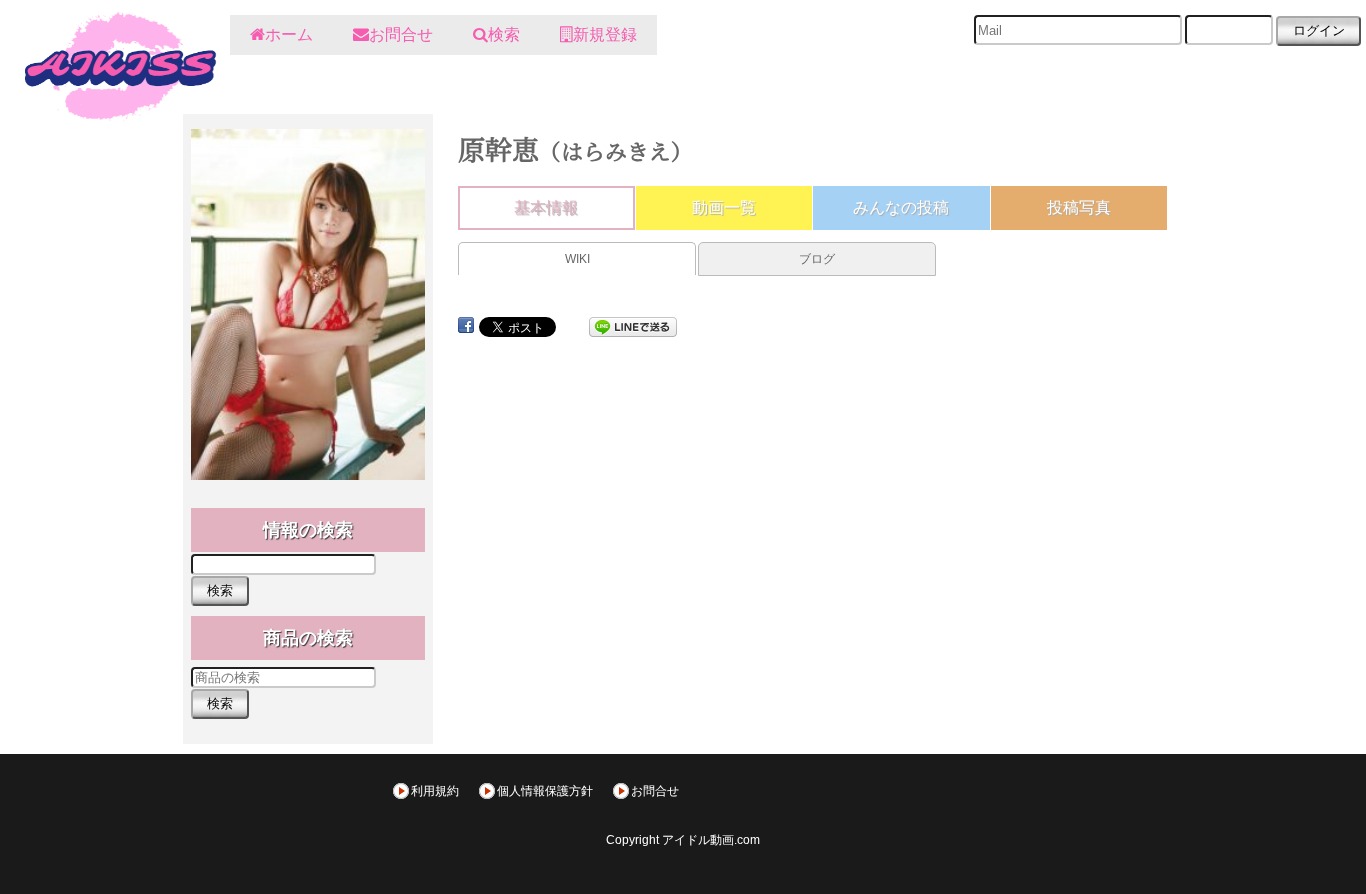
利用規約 (435, 791)
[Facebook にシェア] (466, 325)
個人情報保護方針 (545, 791)
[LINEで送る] (633, 325)
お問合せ (655, 791)
